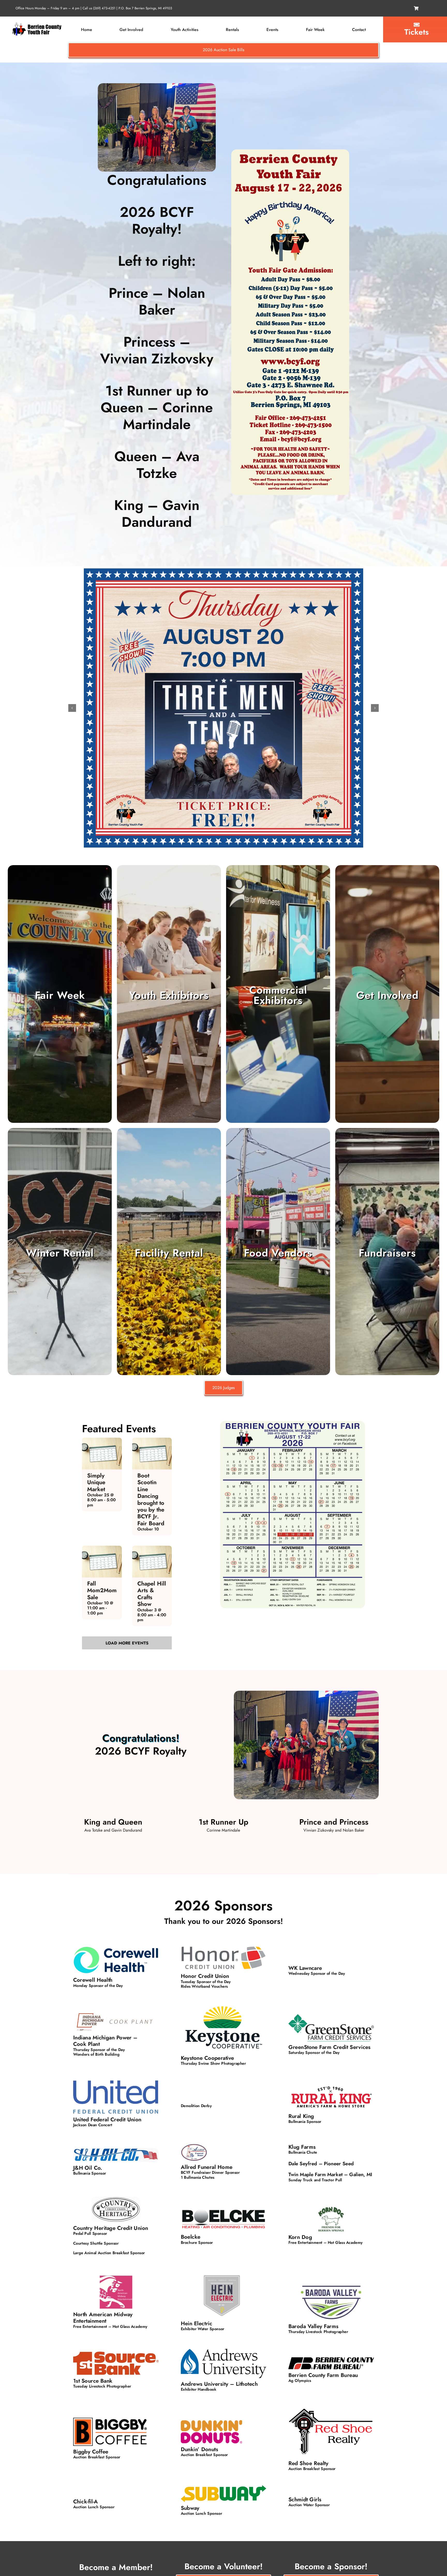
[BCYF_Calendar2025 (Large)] (293, 1423)
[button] (72, 708)
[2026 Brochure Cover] (290, 151)
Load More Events (127, 1643)
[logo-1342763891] (37, 24)
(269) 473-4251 (104, 8)
